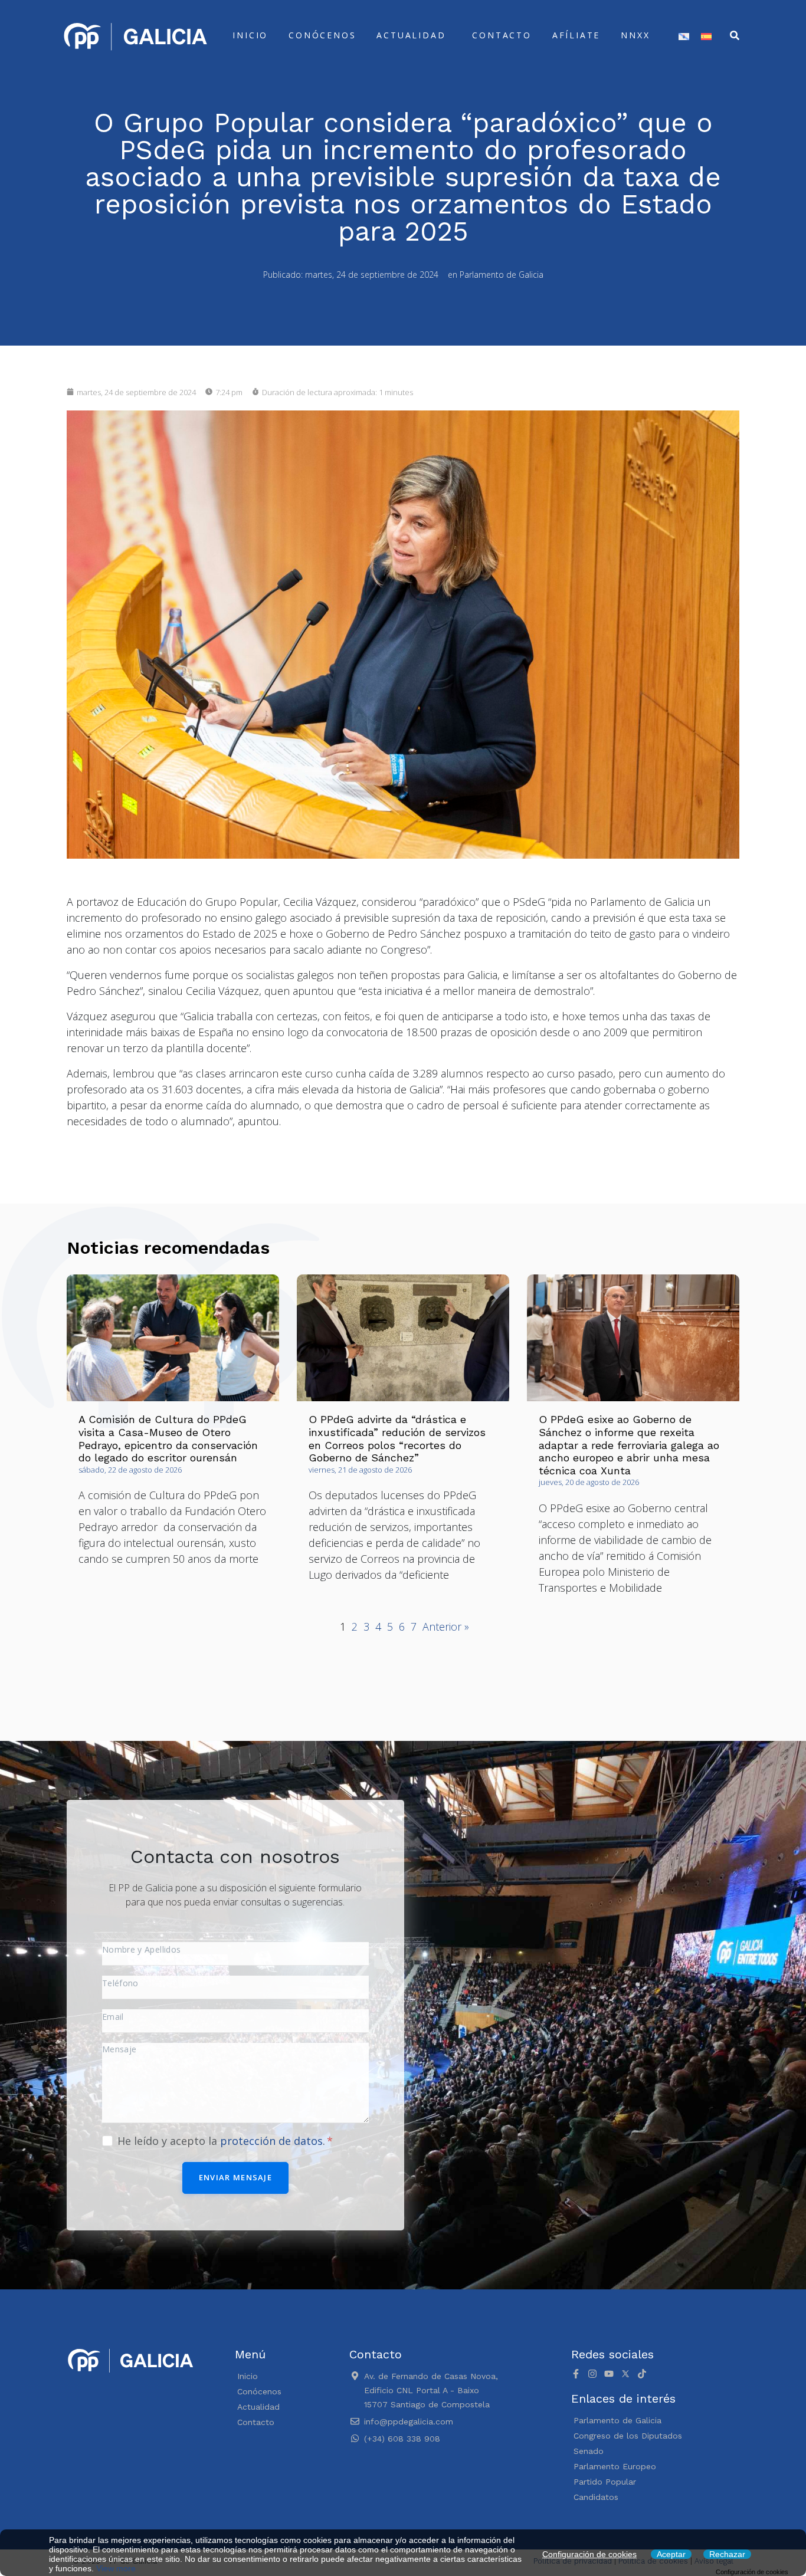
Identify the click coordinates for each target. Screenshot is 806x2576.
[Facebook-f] (576, 2374)
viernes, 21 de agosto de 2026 (360, 1470)
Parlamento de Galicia (502, 275)
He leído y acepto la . (223, 2141)
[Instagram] (592, 2374)
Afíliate (576, 35)
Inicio (250, 35)
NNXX (635, 35)
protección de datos (271, 2141)
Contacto (502, 35)
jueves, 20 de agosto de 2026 (589, 1482)
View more (116, 2568)
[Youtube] (609, 2374)
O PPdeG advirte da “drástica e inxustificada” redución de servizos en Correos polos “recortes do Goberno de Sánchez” (397, 1438)
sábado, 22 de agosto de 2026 (130, 1470)
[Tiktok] (642, 2374)
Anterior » (446, 1627)
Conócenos (322, 35)
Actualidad (411, 35)
